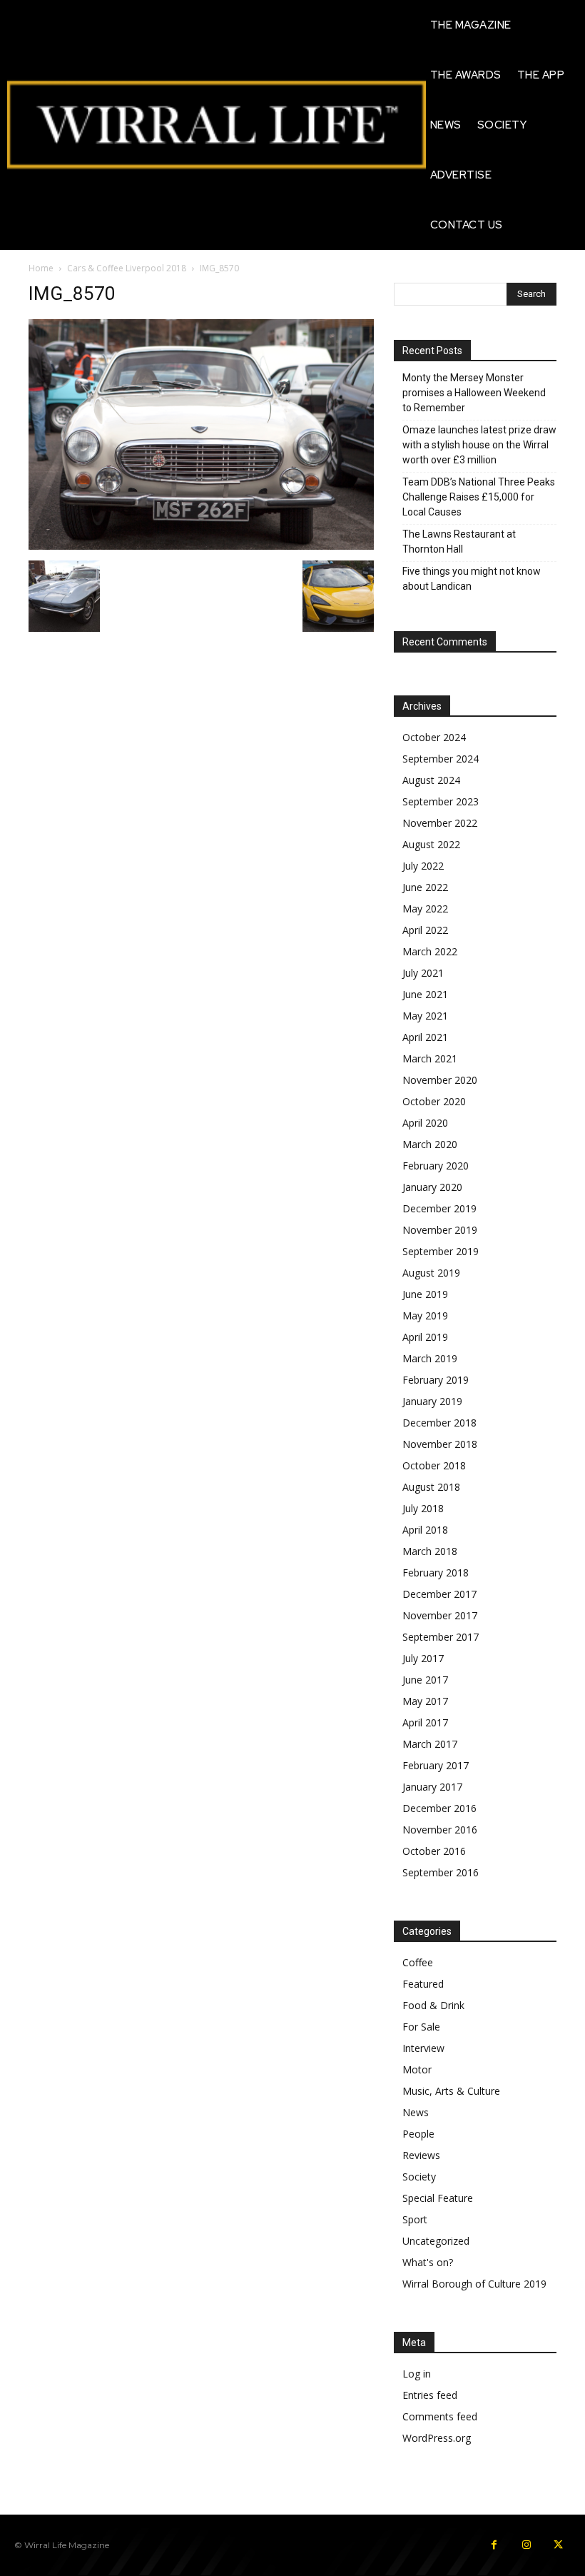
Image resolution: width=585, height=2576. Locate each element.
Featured (423, 1984)
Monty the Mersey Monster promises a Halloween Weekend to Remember (474, 393)
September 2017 (441, 1637)
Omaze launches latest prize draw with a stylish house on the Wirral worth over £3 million (479, 445)
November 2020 (440, 1080)
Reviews (421, 2155)
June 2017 (425, 1680)
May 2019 (425, 1315)
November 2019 (440, 1230)
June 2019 (425, 1294)
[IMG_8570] (201, 546)
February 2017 (436, 1765)
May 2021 (425, 1016)
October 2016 (434, 1851)
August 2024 (431, 780)
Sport (415, 2219)
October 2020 (434, 1101)
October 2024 (434, 737)
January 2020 (432, 1187)
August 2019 (431, 1273)
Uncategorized (436, 2241)
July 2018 (423, 1508)
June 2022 (425, 887)
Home (41, 268)
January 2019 (432, 1401)
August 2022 (431, 844)
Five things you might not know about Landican (472, 579)
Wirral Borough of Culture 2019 (474, 2284)
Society (419, 2177)
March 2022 (430, 951)
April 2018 (425, 1530)
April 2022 (425, 930)
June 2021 (425, 994)
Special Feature (438, 2198)
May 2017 (425, 1701)
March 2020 (430, 1144)
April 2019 (425, 1337)
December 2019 (439, 1208)
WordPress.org (437, 2438)
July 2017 (423, 1658)
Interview (423, 2048)
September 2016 (441, 1872)
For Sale (421, 2027)
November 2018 (440, 1444)
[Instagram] (526, 2545)
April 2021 (425, 1037)
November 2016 (440, 1830)
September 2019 (441, 1251)
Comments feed (440, 2416)
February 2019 (436, 1380)
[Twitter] (558, 2545)
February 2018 (436, 1573)
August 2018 (431, 1487)
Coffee (418, 1962)
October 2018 (434, 1465)
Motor (417, 2069)
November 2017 (440, 1615)
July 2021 (423, 973)
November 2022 (440, 823)
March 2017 (430, 1744)
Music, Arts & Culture (451, 2091)
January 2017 (432, 1787)
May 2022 (425, 909)
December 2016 (439, 1808)
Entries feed (430, 2395)
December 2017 (439, 1594)
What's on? (428, 2262)
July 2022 (423, 866)
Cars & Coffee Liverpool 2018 (127, 268)
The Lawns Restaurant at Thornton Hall (459, 542)
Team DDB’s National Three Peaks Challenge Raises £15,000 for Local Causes (479, 497)
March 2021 (430, 1058)
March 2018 (430, 1551)
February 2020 (436, 1166)
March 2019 (430, 1358)
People (418, 2134)
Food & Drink (433, 2005)
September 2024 (441, 759)
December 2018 (439, 1423)
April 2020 (425, 1123)
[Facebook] (494, 2545)
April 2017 (425, 1722)
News (416, 2112)
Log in (417, 2374)
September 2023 (441, 801)
